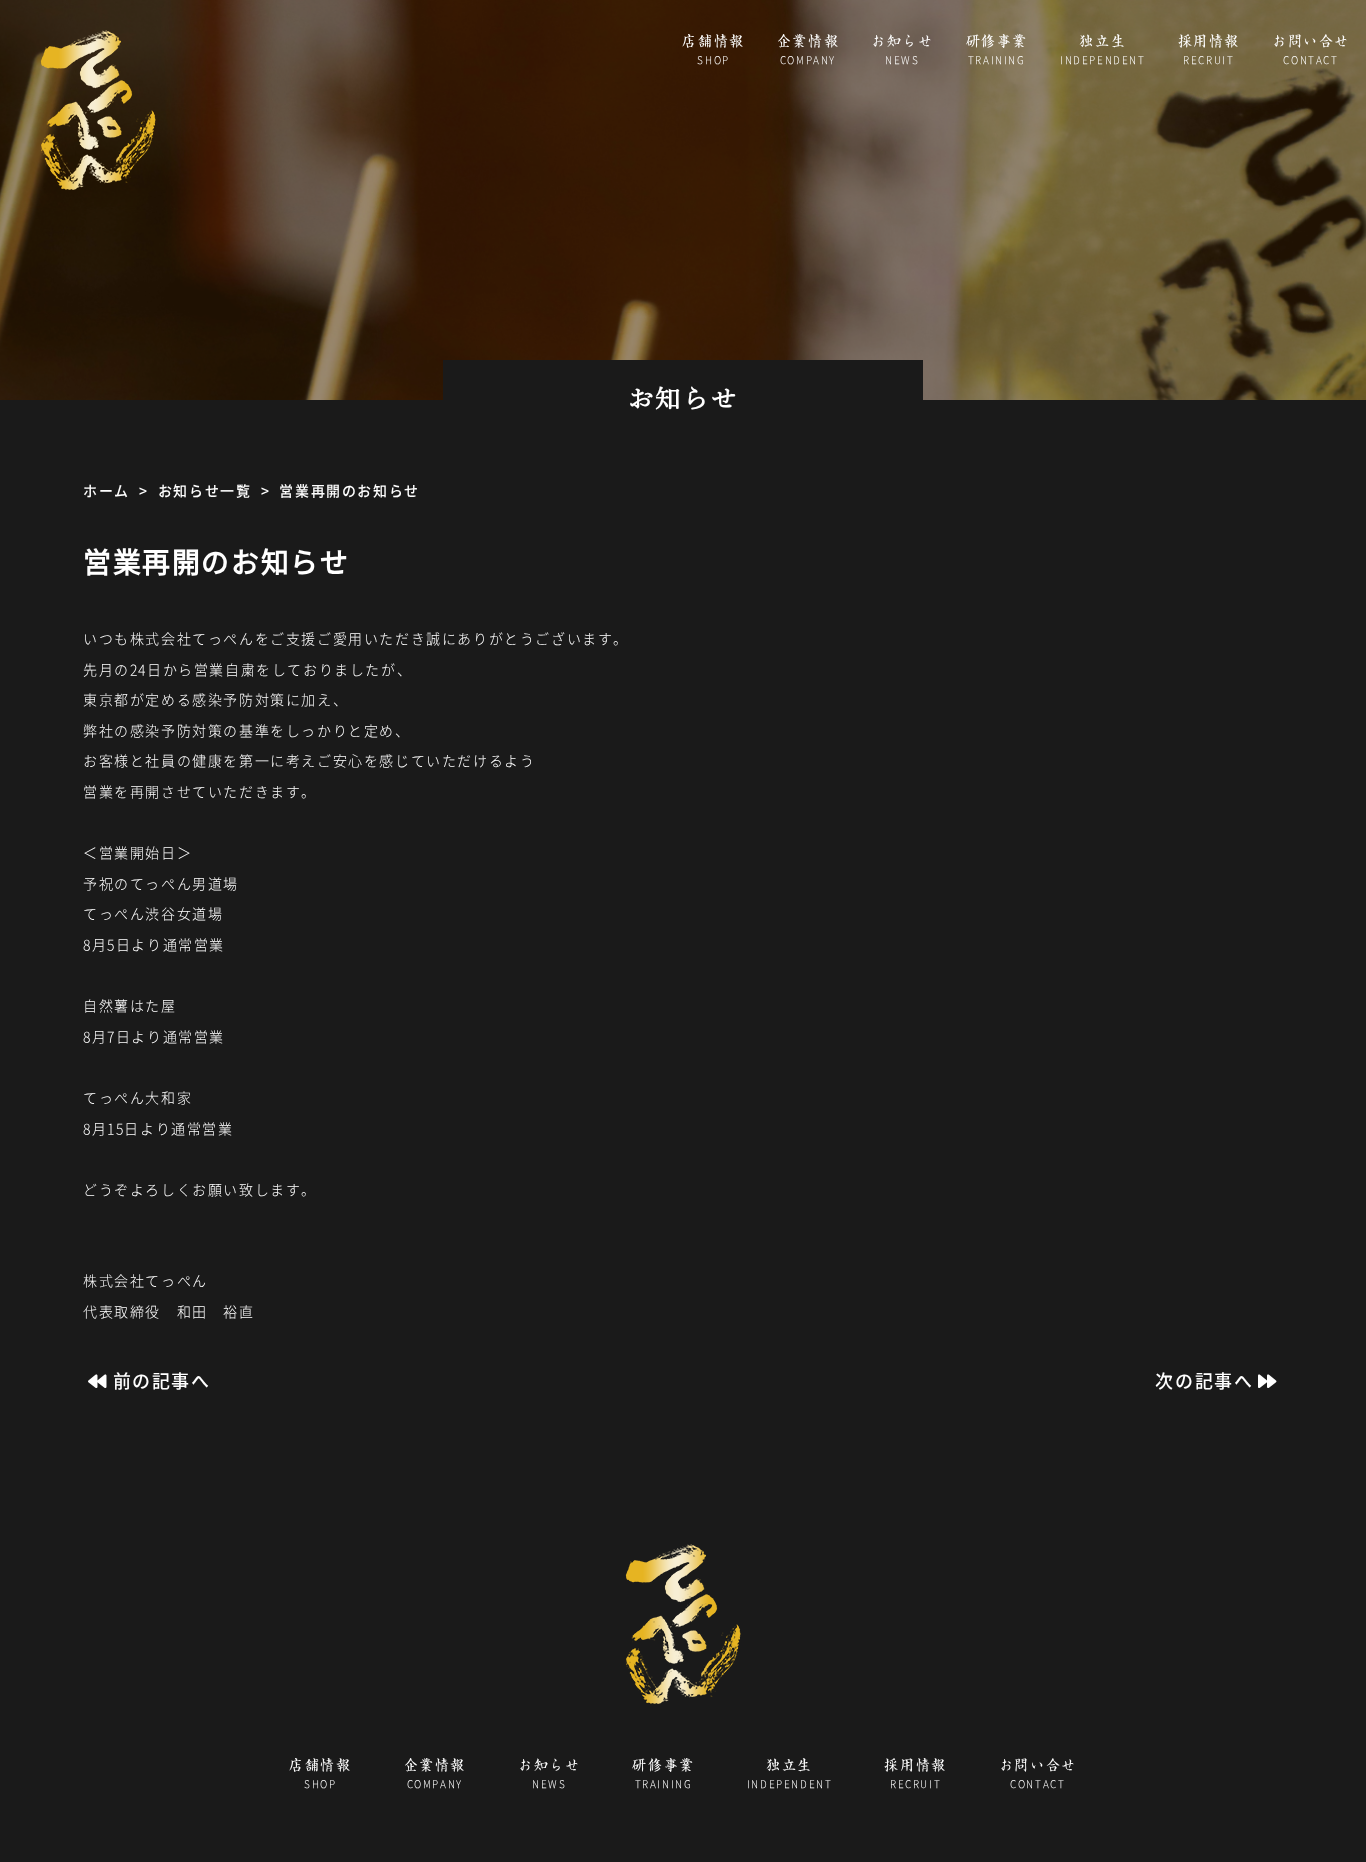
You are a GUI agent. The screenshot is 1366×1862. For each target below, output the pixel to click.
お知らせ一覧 (205, 490)
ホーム (106, 490)
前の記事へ (162, 1380)
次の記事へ (1204, 1380)
